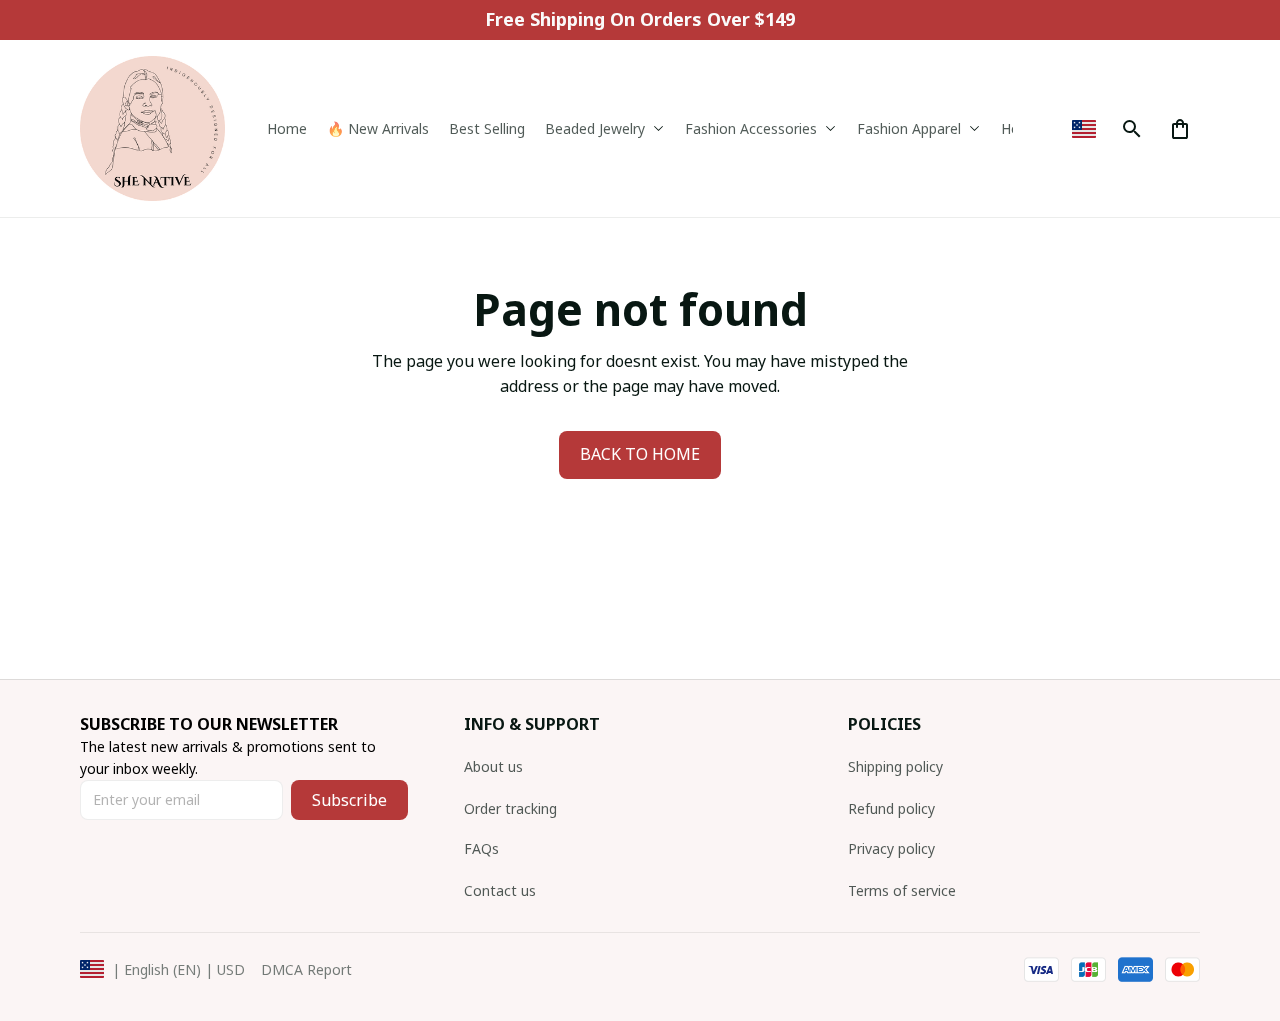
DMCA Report (306, 969)
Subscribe (349, 800)
